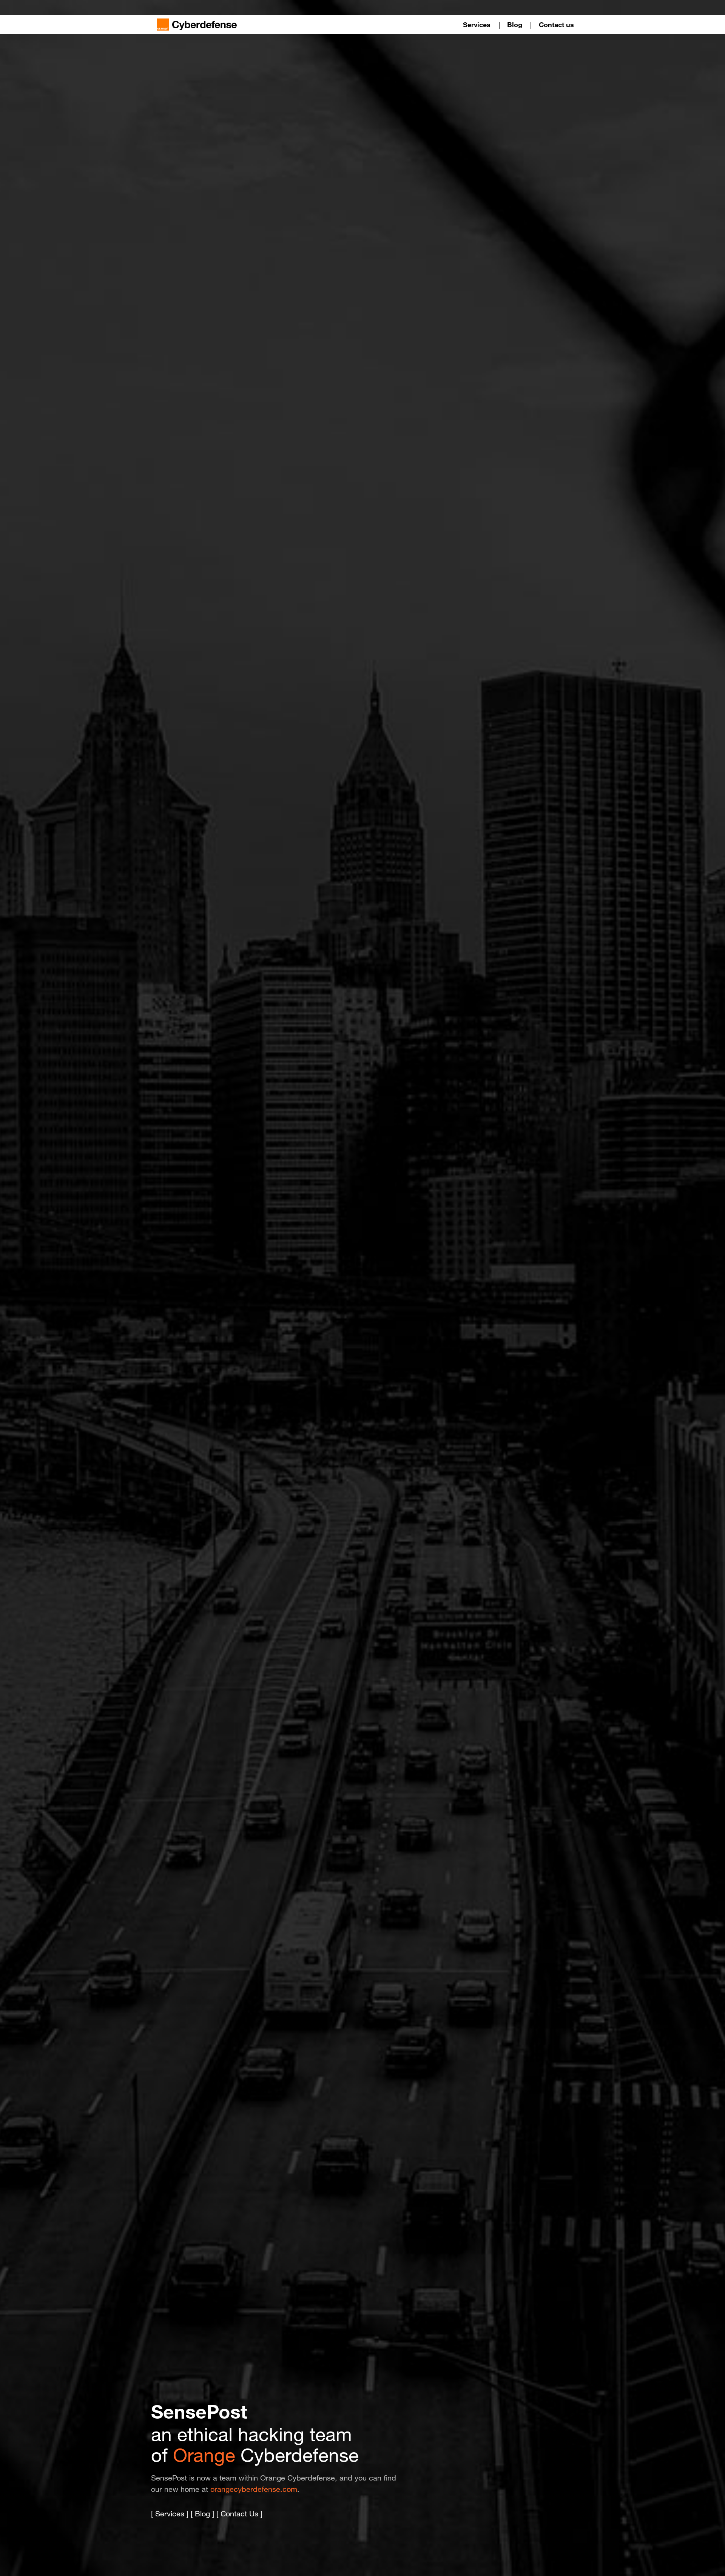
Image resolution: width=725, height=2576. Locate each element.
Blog (515, 25)
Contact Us (239, 2514)
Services (477, 25)
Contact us (556, 25)
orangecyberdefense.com (254, 2489)
